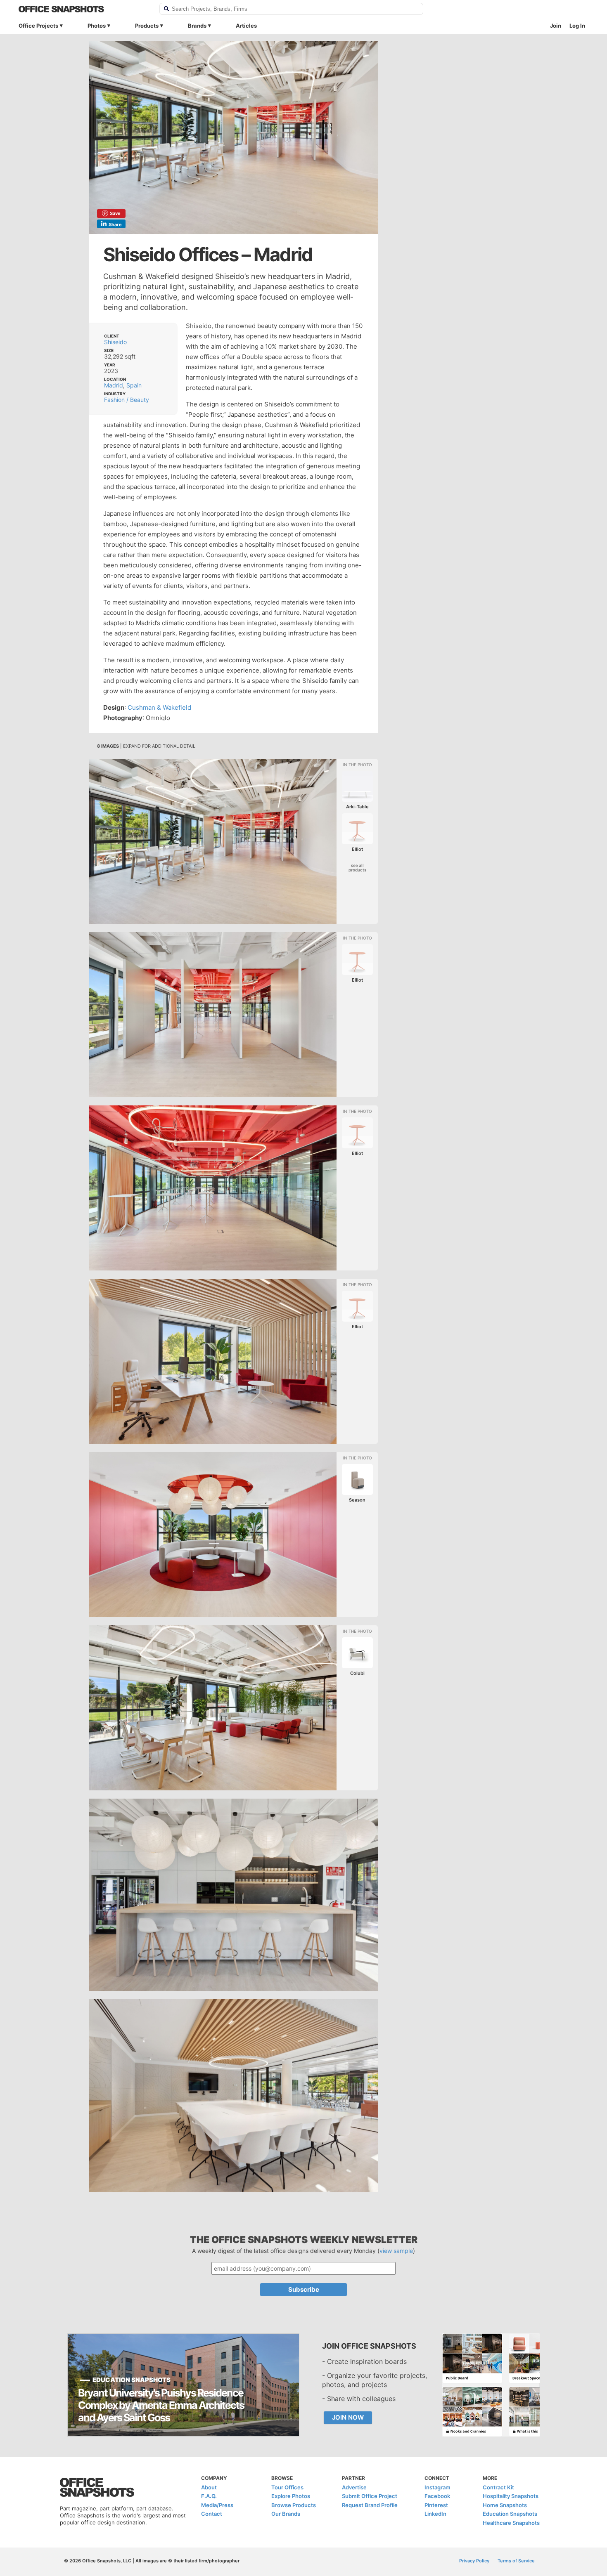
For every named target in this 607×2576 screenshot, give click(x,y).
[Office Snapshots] (84, 9)
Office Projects (38, 26)
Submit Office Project (370, 2496)
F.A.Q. (209, 2496)
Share (115, 224)
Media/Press (217, 2505)
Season (357, 1500)
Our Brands (286, 2514)
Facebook (437, 2496)
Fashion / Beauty (127, 400)
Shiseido (115, 342)
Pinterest (436, 2505)
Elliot (357, 849)
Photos (97, 26)
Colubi (357, 1673)
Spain (134, 385)
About (209, 2487)
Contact (212, 2514)
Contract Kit (498, 2487)
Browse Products (294, 2505)
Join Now (348, 2417)
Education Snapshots (510, 2514)
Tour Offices (287, 2487)
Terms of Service (516, 2561)
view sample (396, 2251)
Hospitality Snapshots (511, 2496)
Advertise (354, 2487)
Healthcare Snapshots (511, 2523)
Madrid (114, 385)
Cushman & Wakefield (159, 707)
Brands (197, 26)
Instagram (437, 2487)
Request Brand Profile (370, 2505)
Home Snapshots (505, 2505)
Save (115, 213)
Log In (577, 26)
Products (147, 26)
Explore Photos (291, 2496)
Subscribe (304, 2289)
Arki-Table (357, 807)
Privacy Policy (474, 2561)
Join (556, 26)
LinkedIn (435, 2514)
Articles (246, 26)
